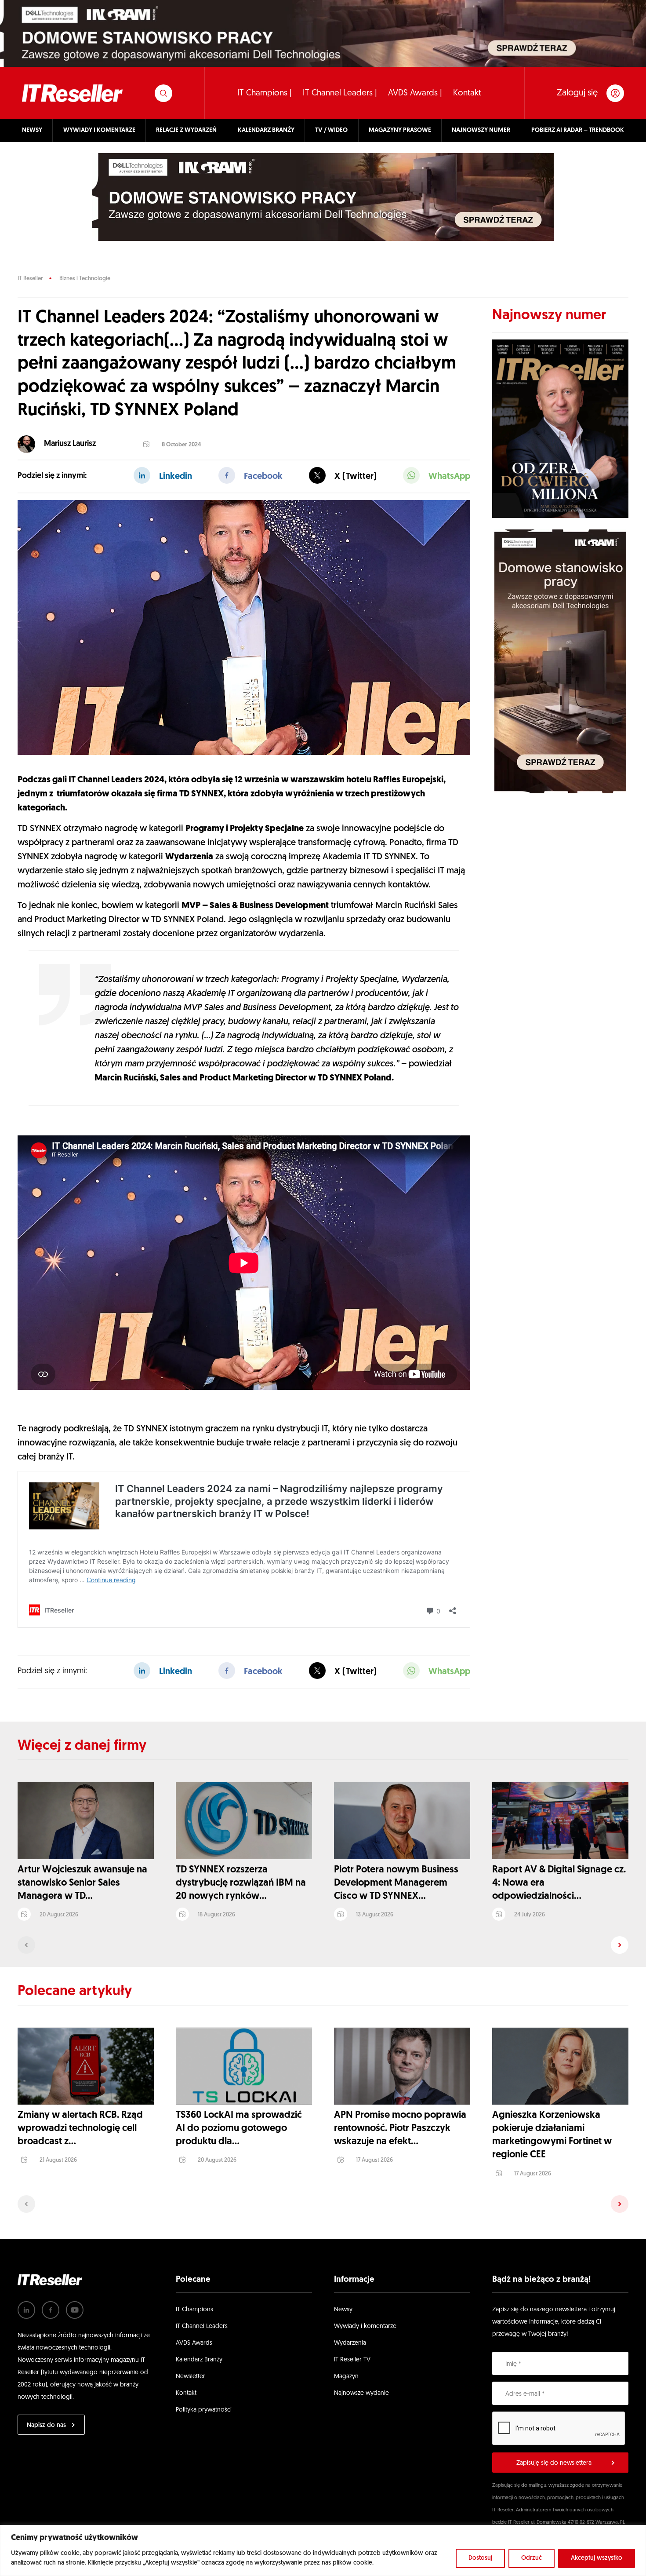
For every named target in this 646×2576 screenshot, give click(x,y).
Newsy (343, 2310)
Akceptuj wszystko (597, 2558)
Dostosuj (480, 2558)
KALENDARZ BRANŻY (266, 130)
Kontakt (467, 93)
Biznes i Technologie (85, 279)
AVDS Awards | (415, 93)
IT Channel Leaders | (340, 93)
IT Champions (194, 2310)
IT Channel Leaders (202, 2326)
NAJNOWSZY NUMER (481, 130)
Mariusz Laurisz (70, 444)
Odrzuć (532, 2558)
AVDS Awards (194, 2343)
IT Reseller (30, 279)
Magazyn (346, 2377)
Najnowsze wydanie (361, 2393)
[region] (323, 2550)
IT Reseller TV (352, 2360)
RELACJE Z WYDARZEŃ (186, 130)
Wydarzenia (350, 2343)
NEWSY (32, 130)
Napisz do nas (46, 2425)
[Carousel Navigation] (323, 1945)
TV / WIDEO (331, 130)
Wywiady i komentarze (365, 2326)
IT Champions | (265, 93)
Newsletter (191, 2377)
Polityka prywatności (204, 2410)
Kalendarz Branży (199, 2360)
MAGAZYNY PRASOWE (400, 130)
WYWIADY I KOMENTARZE (99, 130)
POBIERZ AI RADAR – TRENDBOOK (578, 130)
